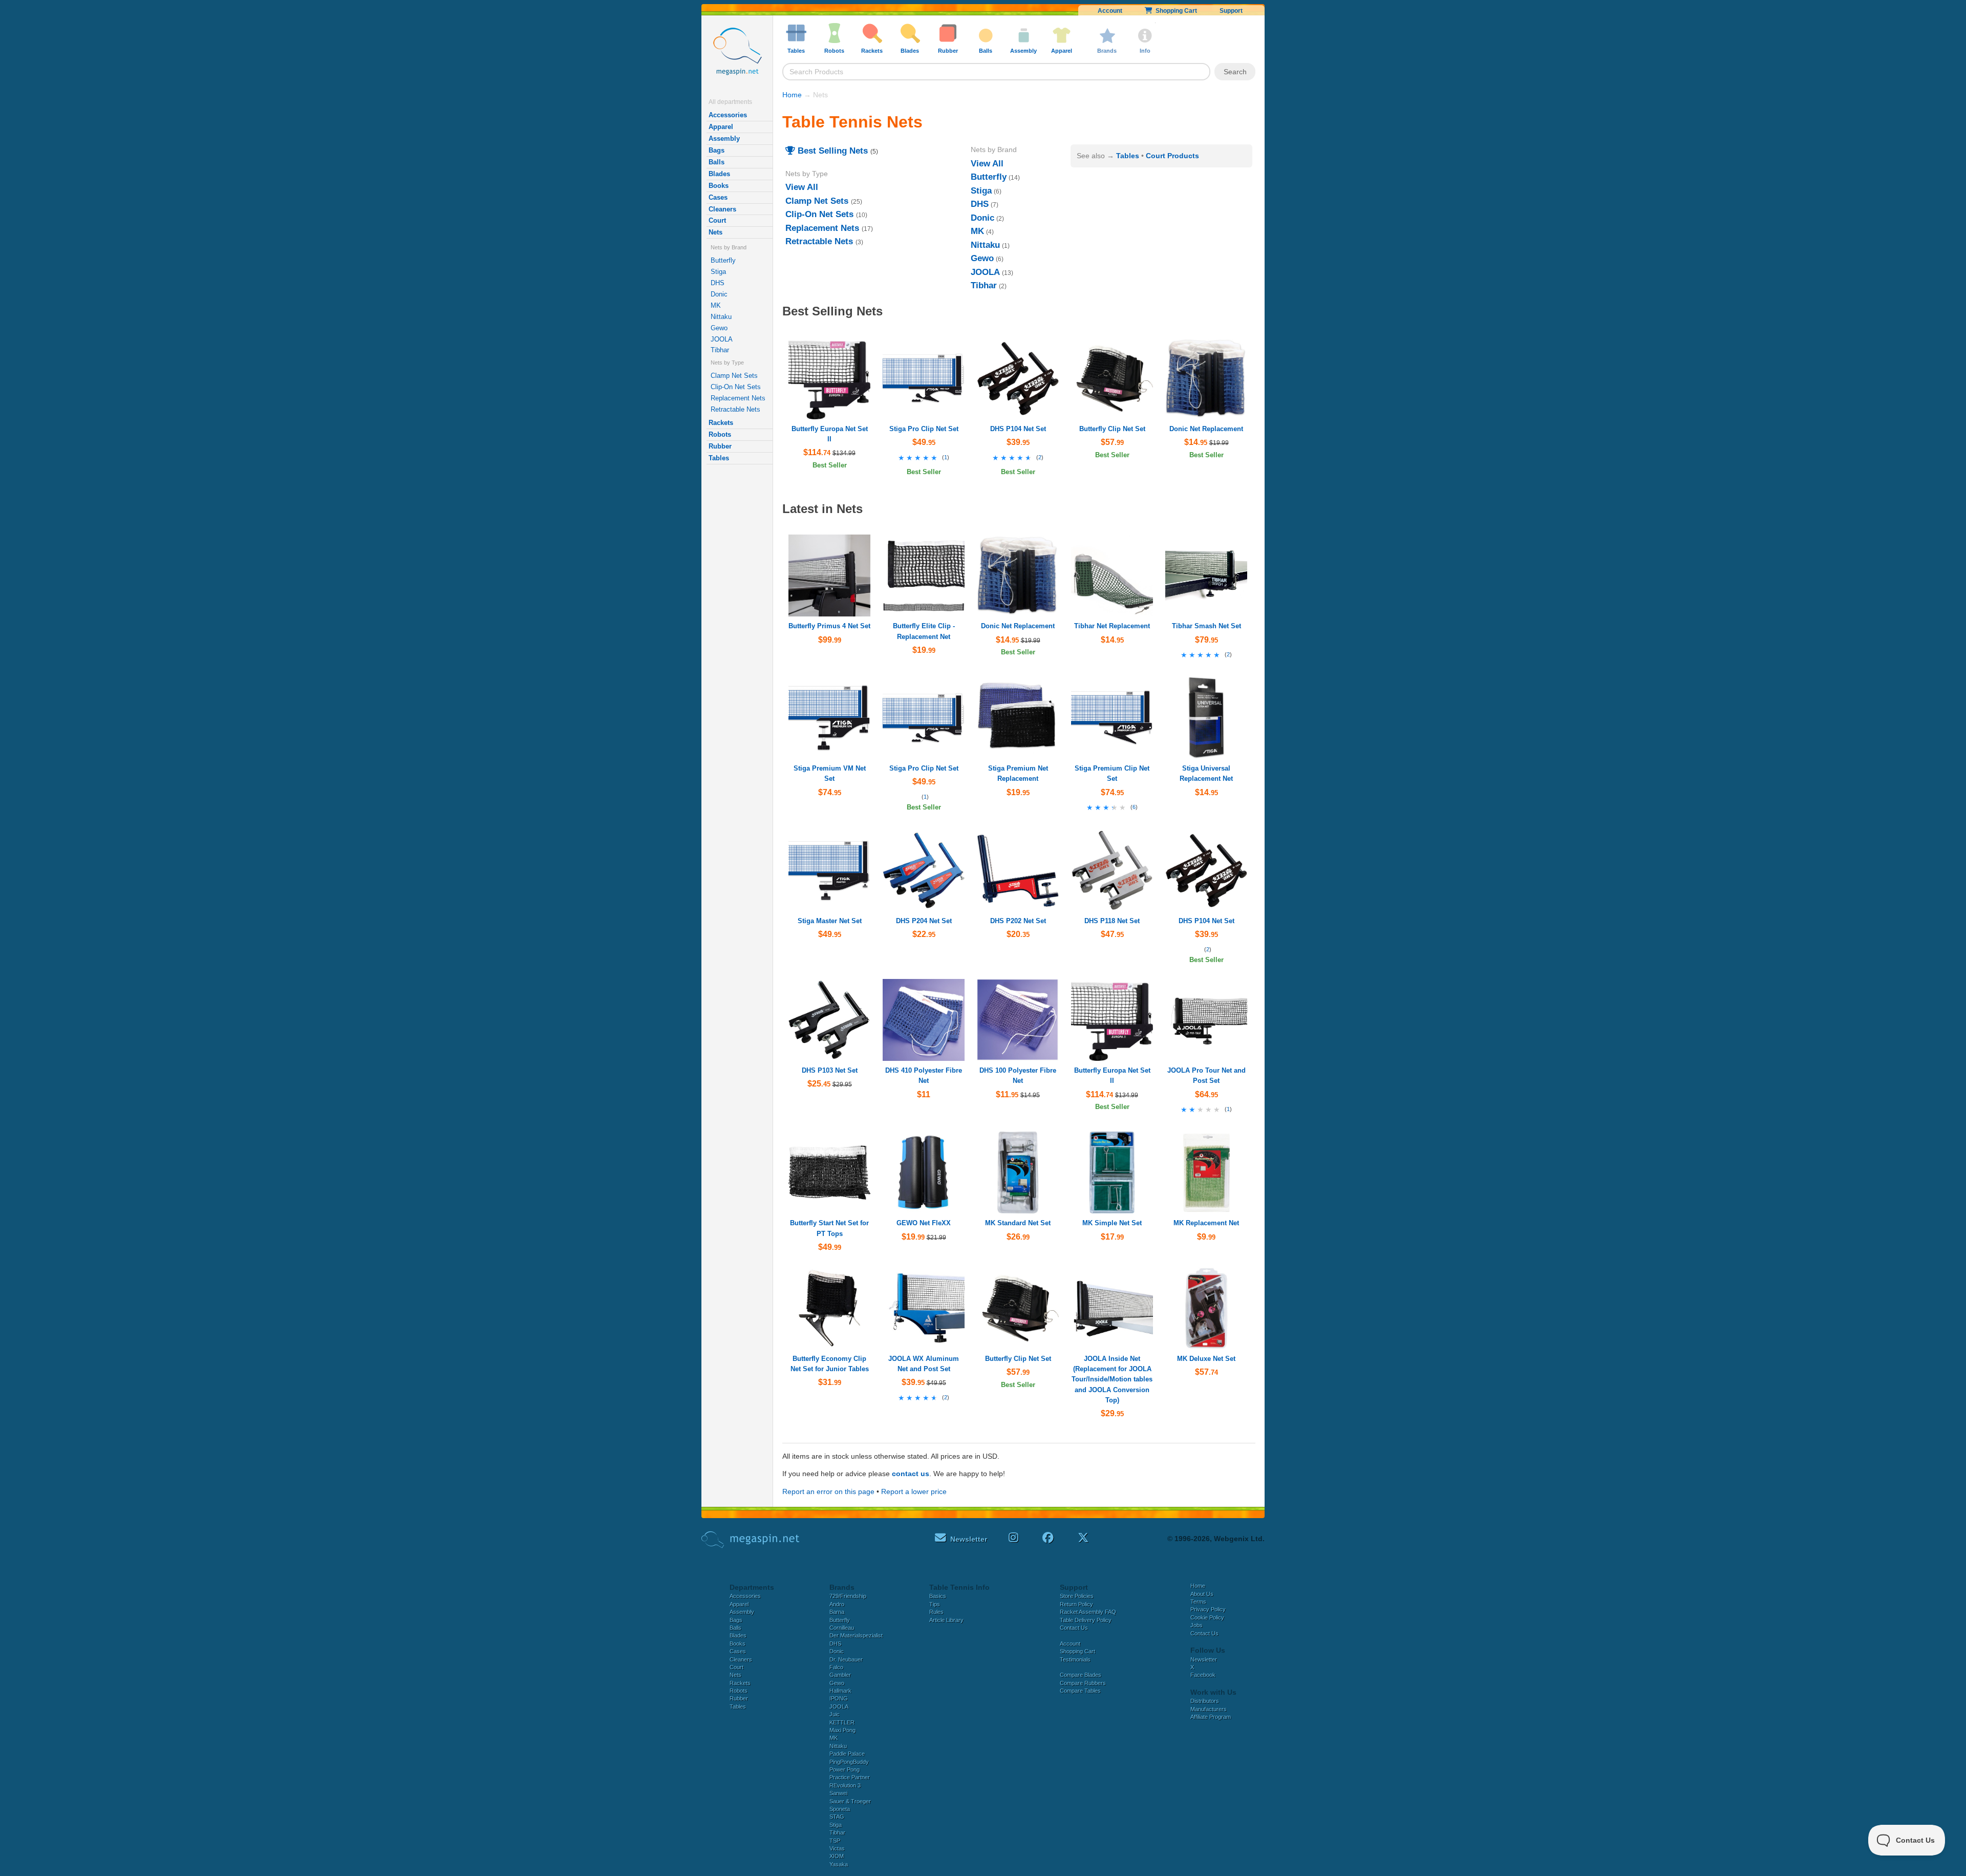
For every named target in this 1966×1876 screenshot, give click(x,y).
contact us (911, 1474)
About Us (1202, 1594)
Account (1110, 11)
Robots (720, 434)
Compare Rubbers (1083, 1683)
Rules (936, 1612)
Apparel (721, 127)
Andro (837, 1604)
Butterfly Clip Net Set (1112, 429)
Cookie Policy (1207, 1617)
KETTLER (842, 1722)
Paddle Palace (847, 1754)
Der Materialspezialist (856, 1635)
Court (717, 220)
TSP (835, 1841)
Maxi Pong (842, 1730)
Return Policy (1076, 1604)
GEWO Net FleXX (924, 1223)
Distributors (1205, 1701)
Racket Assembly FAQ (1088, 1612)
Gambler (840, 1675)
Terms (1198, 1602)
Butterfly (723, 260)
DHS (718, 283)
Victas (837, 1848)
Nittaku (721, 317)
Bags (717, 150)
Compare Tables (1080, 1691)
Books (719, 186)
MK (716, 305)
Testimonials (1075, 1659)
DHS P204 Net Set (924, 921)
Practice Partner (850, 1777)
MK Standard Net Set (1018, 1223)
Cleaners (722, 209)
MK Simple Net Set (1112, 1223)
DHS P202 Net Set (1018, 921)
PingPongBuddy (849, 1762)
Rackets (721, 423)
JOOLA (722, 339)
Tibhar (720, 350)
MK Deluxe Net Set (1206, 1359)
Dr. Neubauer (846, 1659)
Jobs (1196, 1625)
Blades (719, 174)
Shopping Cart (1175, 11)
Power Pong (845, 1770)
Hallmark (840, 1691)
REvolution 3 (845, 1785)
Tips (935, 1604)
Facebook (1203, 1675)
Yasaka (839, 1864)
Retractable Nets (735, 409)
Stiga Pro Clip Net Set (924, 429)
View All (802, 187)
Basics (938, 1596)
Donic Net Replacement (1206, 429)
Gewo (719, 328)
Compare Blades (1081, 1675)
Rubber (720, 446)
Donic (719, 294)
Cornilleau (842, 1628)
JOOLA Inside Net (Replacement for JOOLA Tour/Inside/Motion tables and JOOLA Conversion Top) (1112, 1379)
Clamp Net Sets (734, 376)
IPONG (839, 1698)
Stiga (718, 272)
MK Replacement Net (1206, 1223)
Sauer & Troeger (850, 1801)
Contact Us (1074, 1628)
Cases (718, 197)
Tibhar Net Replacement (1112, 626)
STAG (837, 1817)
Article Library (946, 1620)
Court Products (1172, 156)
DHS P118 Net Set (1112, 921)
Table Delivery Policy (1086, 1620)
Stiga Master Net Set (830, 921)
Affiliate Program (1211, 1717)
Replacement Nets (738, 398)
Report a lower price (914, 1491)
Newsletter (1204, 1659)
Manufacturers (1209, 1709)
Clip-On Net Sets (736, 387)
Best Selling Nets (831, 151)
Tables (719, 458)
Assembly (724, 138)
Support (1231, 11)
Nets (715, 232)
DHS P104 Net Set (1018, 429)
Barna (837, 1612)
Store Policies (1077, 1596)
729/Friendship (848, 1596)
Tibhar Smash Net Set (1206, 626)
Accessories (728, 115)
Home (792, 95)
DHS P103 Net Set (830, 1070)
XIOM (837, 1856)
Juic (835, 1714)
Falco (836, 1667)
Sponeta (840, 1809)
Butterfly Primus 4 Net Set (829, 626)
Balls (717, 162)
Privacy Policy (1208, 1609)
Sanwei (838, 1793)
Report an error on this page (828, 1491)
